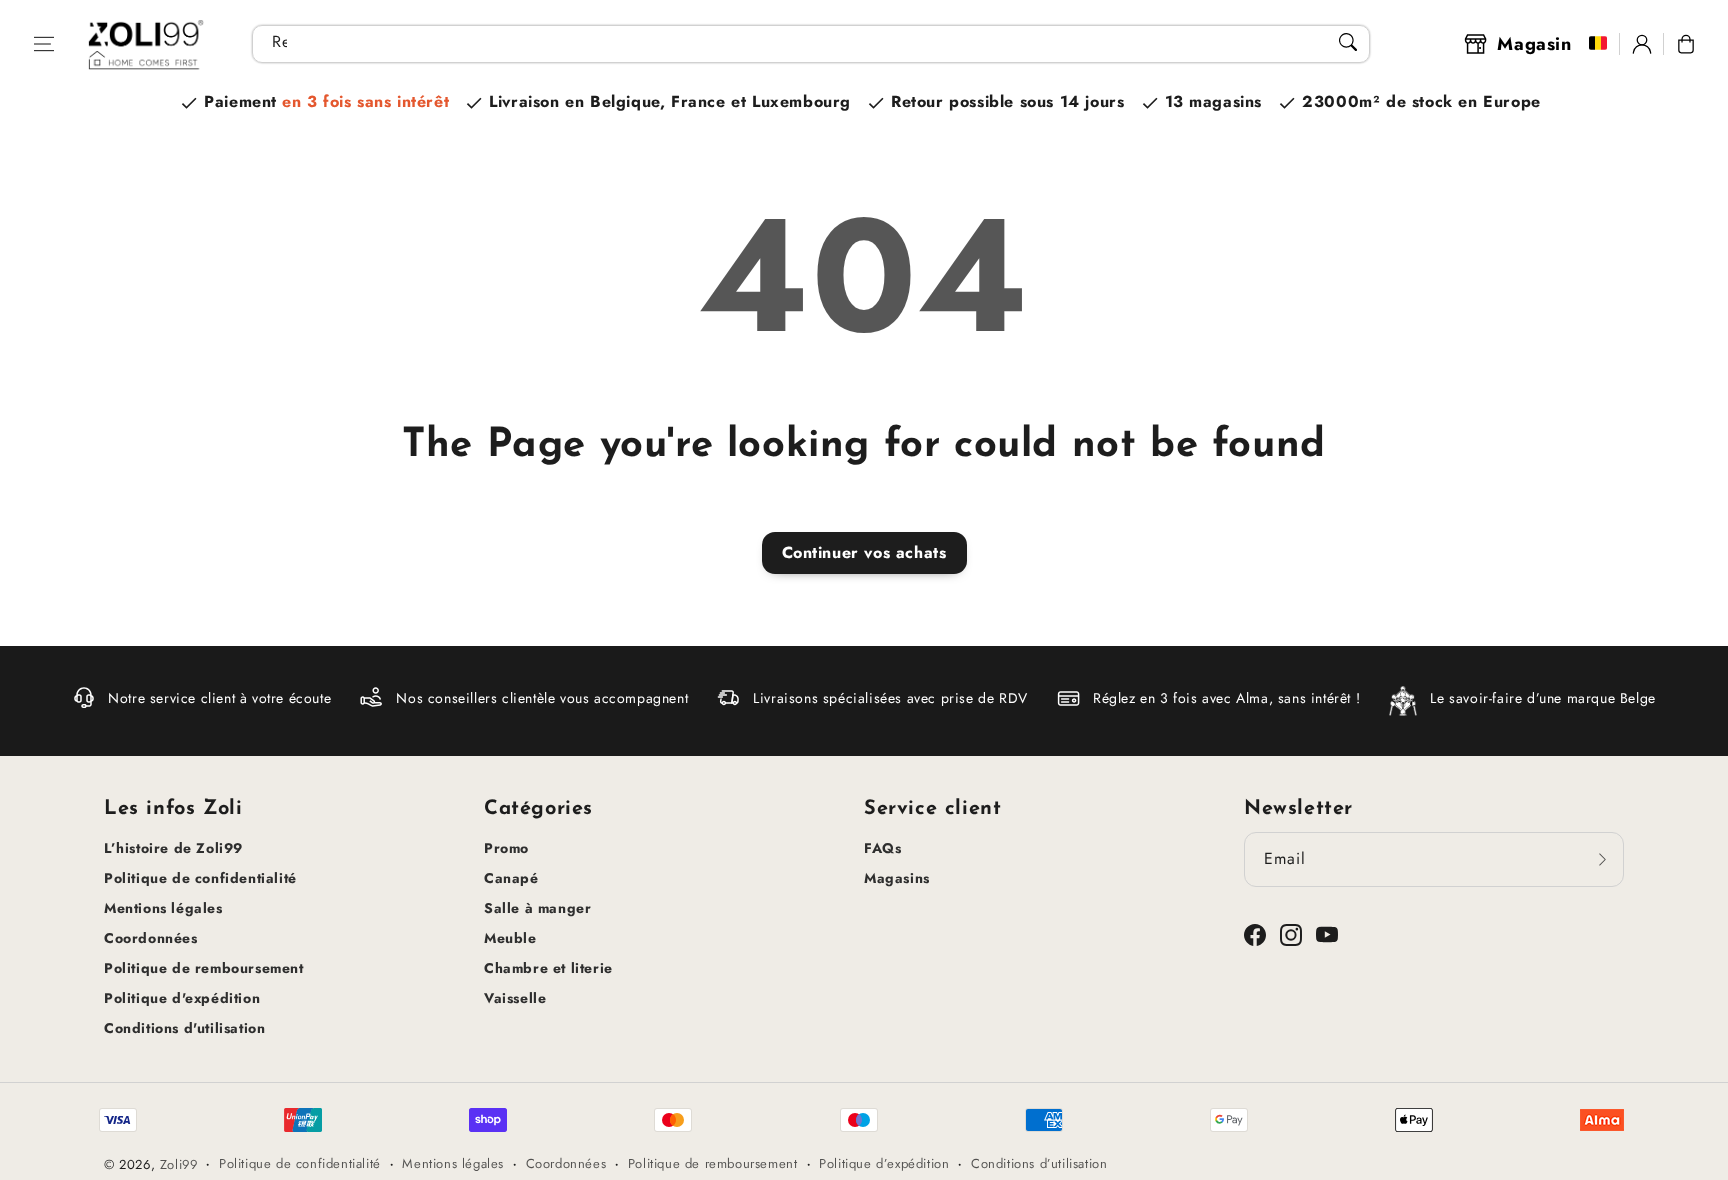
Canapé (511, 878)
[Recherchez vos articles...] (1348, 42)
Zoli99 (179, 1164)
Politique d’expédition (884, 1163)
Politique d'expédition (182, 998)
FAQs (882, 848)
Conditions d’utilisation (1039, 1163)
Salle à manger (537, 908)
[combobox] (811, 44)
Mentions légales (163, 908)
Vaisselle (515, 998)
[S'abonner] (1602, 859)
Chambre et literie (548, 968)
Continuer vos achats (864, 552)
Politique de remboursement (204, 968)
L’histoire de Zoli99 (173, 848)
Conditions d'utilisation (184, 1028)
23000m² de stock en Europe (1421, 101)
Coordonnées (151, 938)
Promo (506, 848)
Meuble (510, 938)
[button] (44, 44)
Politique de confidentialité (200, 878)
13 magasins (1214, 101)
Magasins (897, 878)
